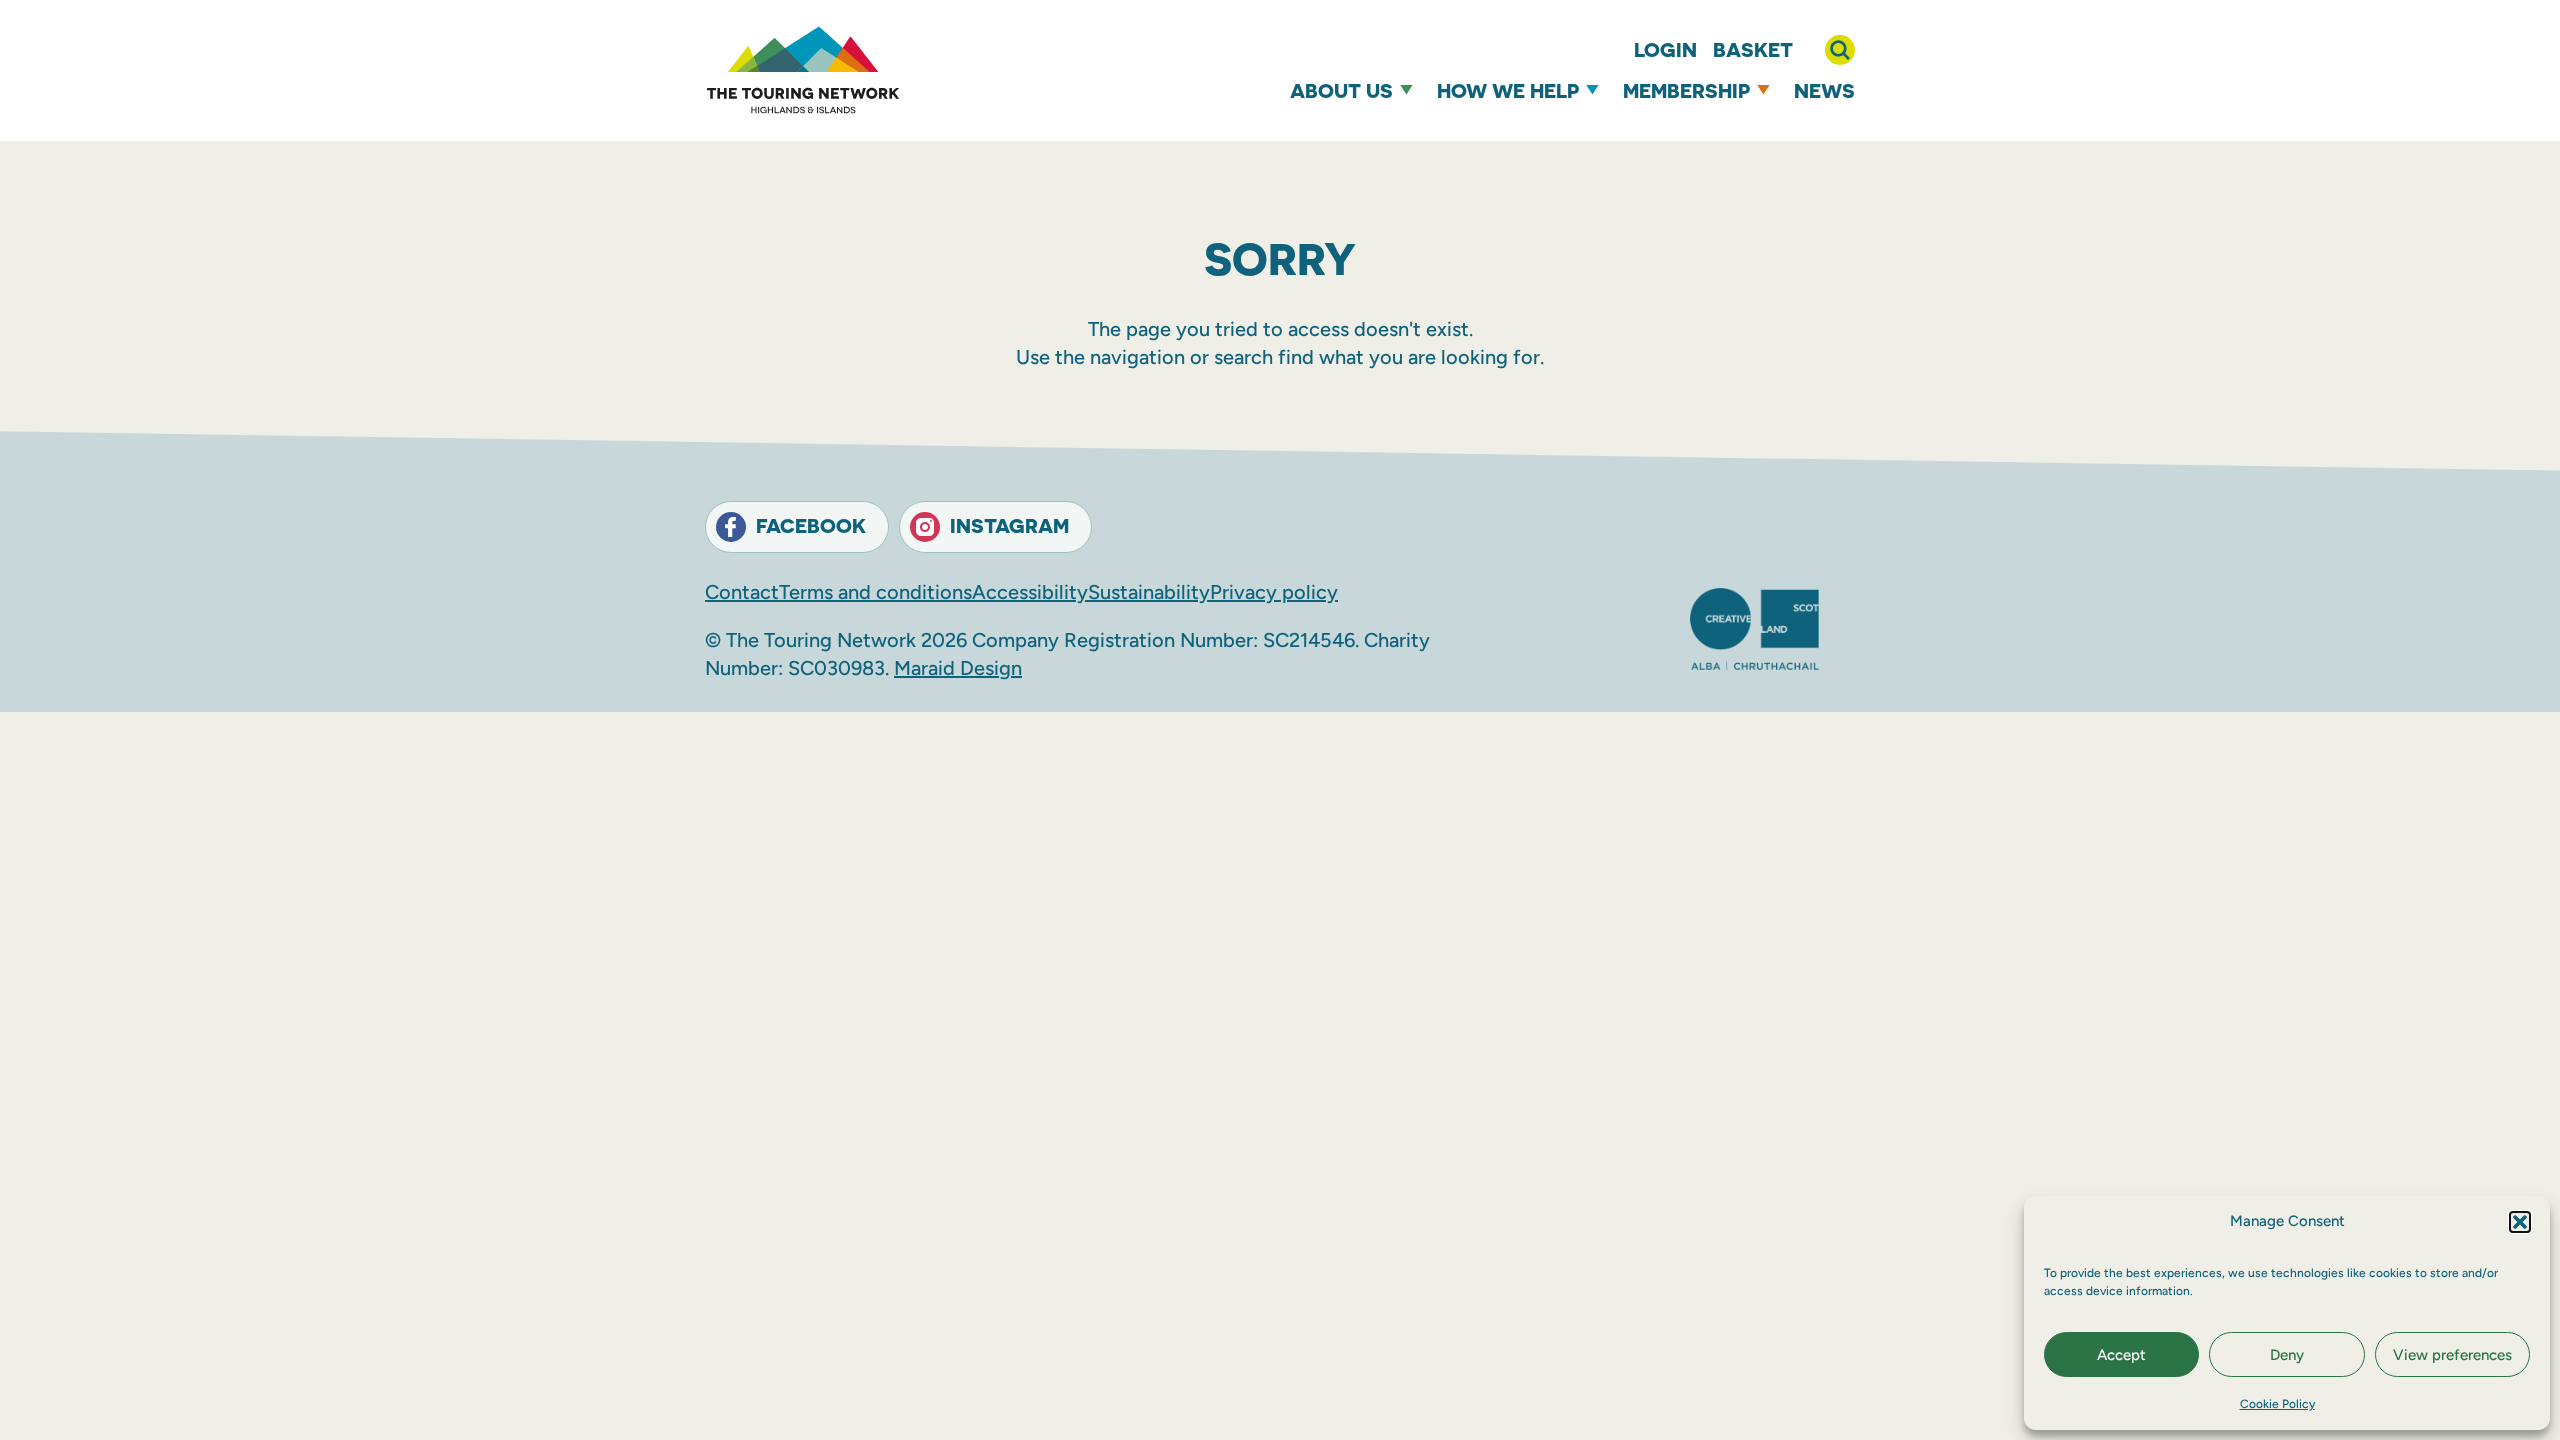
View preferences (2452, 1355)
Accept (2121, 1355)
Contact (742, 592)
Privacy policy (1274, 592)
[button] (2520, 1222)
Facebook (811, 525)
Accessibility (1030, 592)
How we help (1508, 90)
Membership (1686, 90)
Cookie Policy (2277, 1404)
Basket (1753, 49)
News (1824, 90)
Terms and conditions (875, 592)
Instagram (1009, 525)
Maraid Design (958, 668)
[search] (1840, 50)
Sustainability (1149, 592)
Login (1665, 49)
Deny (2287, 1355)
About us (1341, 90)
